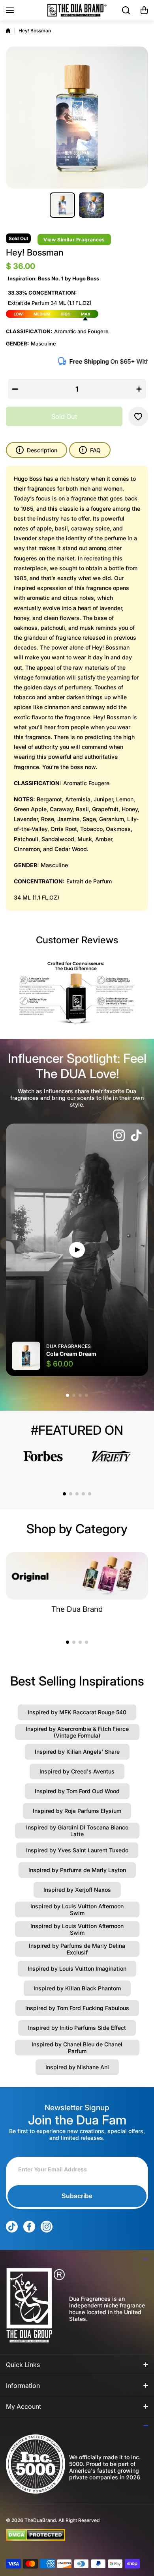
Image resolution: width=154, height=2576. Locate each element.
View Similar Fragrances (74, 240)
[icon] (119, 1136)
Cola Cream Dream (71, 1354)
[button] (144, 10)
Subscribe (77, 2196)
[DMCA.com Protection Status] (71, 2535)
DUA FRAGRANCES (69, 1346)
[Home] (8, 31)
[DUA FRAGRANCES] (77, 10)
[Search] (126, 10)
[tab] (90, 450)
